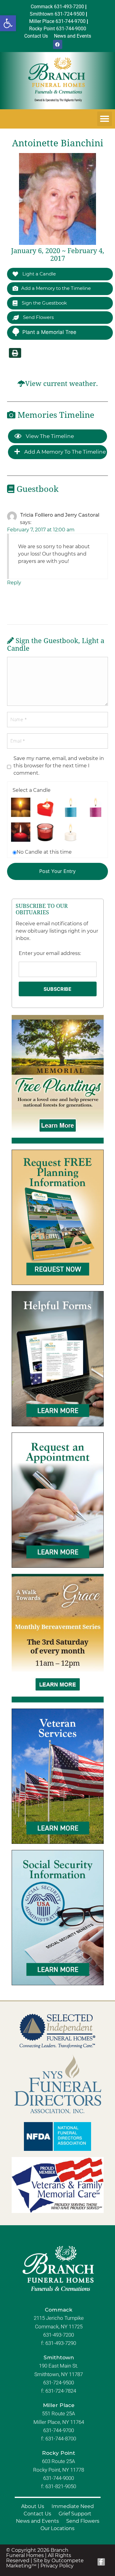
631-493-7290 (61, 2343)
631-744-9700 (59, 2430)
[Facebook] (58, 44)
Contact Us (37, 2514)
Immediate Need (73, 2506)
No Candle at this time (44, 852)
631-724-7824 (61, 2391)
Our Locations (57, 2528)
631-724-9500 (59, 2383)
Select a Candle (32, 790)
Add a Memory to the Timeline (56, 288)
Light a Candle (38, 274)
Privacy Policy (57, 2566)
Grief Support (75, 2514)
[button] (8, 23)
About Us (33, 2506)
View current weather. (61, 384)
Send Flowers (38, 317)
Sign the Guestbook (44, 303)
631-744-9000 (59, 2478)
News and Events (37, 2521)
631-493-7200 (59, 2335)
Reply (14, 583)
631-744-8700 (61, 2439)
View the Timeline (49, 436)
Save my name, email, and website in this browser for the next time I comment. (59, 766)
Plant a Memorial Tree (49, 332)
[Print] (15, 353)
